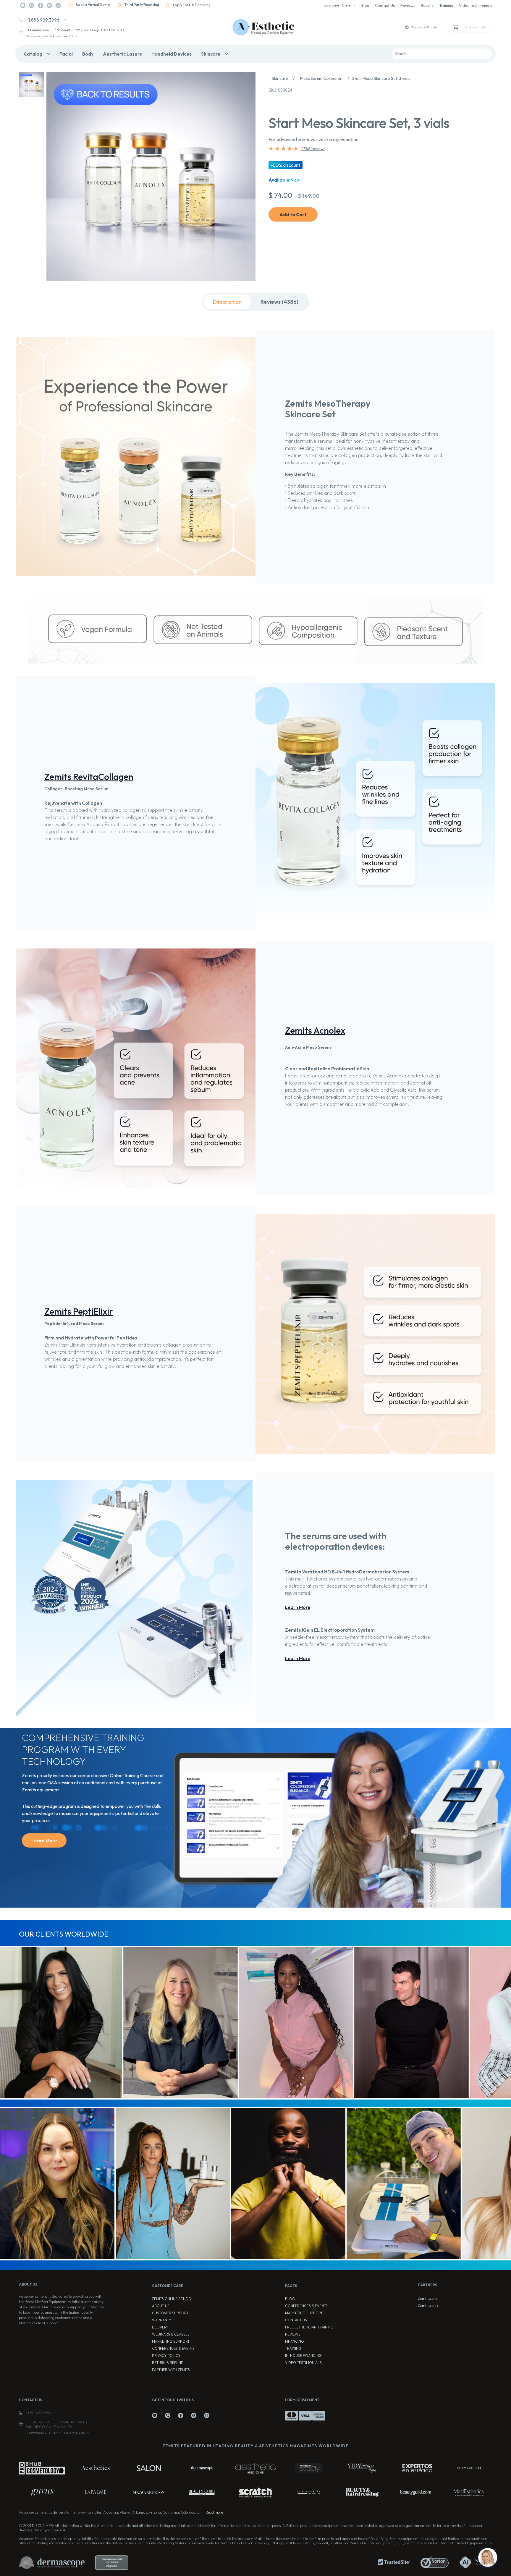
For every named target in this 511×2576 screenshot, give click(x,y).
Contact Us (385, 5)
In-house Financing (303, 2356)
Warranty (161, 2320)
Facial (66, 54)
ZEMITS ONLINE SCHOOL (173, 2299)
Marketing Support (171, 2341)
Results (427, 5)
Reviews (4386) (279, 302)
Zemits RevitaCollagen (89, 777)
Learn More (298, 1607)
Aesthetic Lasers (122, 54)
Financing (295, 2341)
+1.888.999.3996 (43, 20)
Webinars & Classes (171, 2334)
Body (88, 54)
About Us (161, 2306)
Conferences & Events (173, 2348)
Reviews (408, 5)
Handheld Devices (172, 54)
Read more (214, 2512)
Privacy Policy (166, 2356)
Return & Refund (168, 2363)
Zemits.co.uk (428, 2306)
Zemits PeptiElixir (79, 1311)
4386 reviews (313, 148)
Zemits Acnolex (315, 1030)
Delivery (160, 2327)
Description (227, 302)
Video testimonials (476, 5)
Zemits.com (427, 2298)
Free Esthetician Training (309, 2327)
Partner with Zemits (171, 2370)
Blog (365, 5)
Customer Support (170, 2313)
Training (446, 5)
